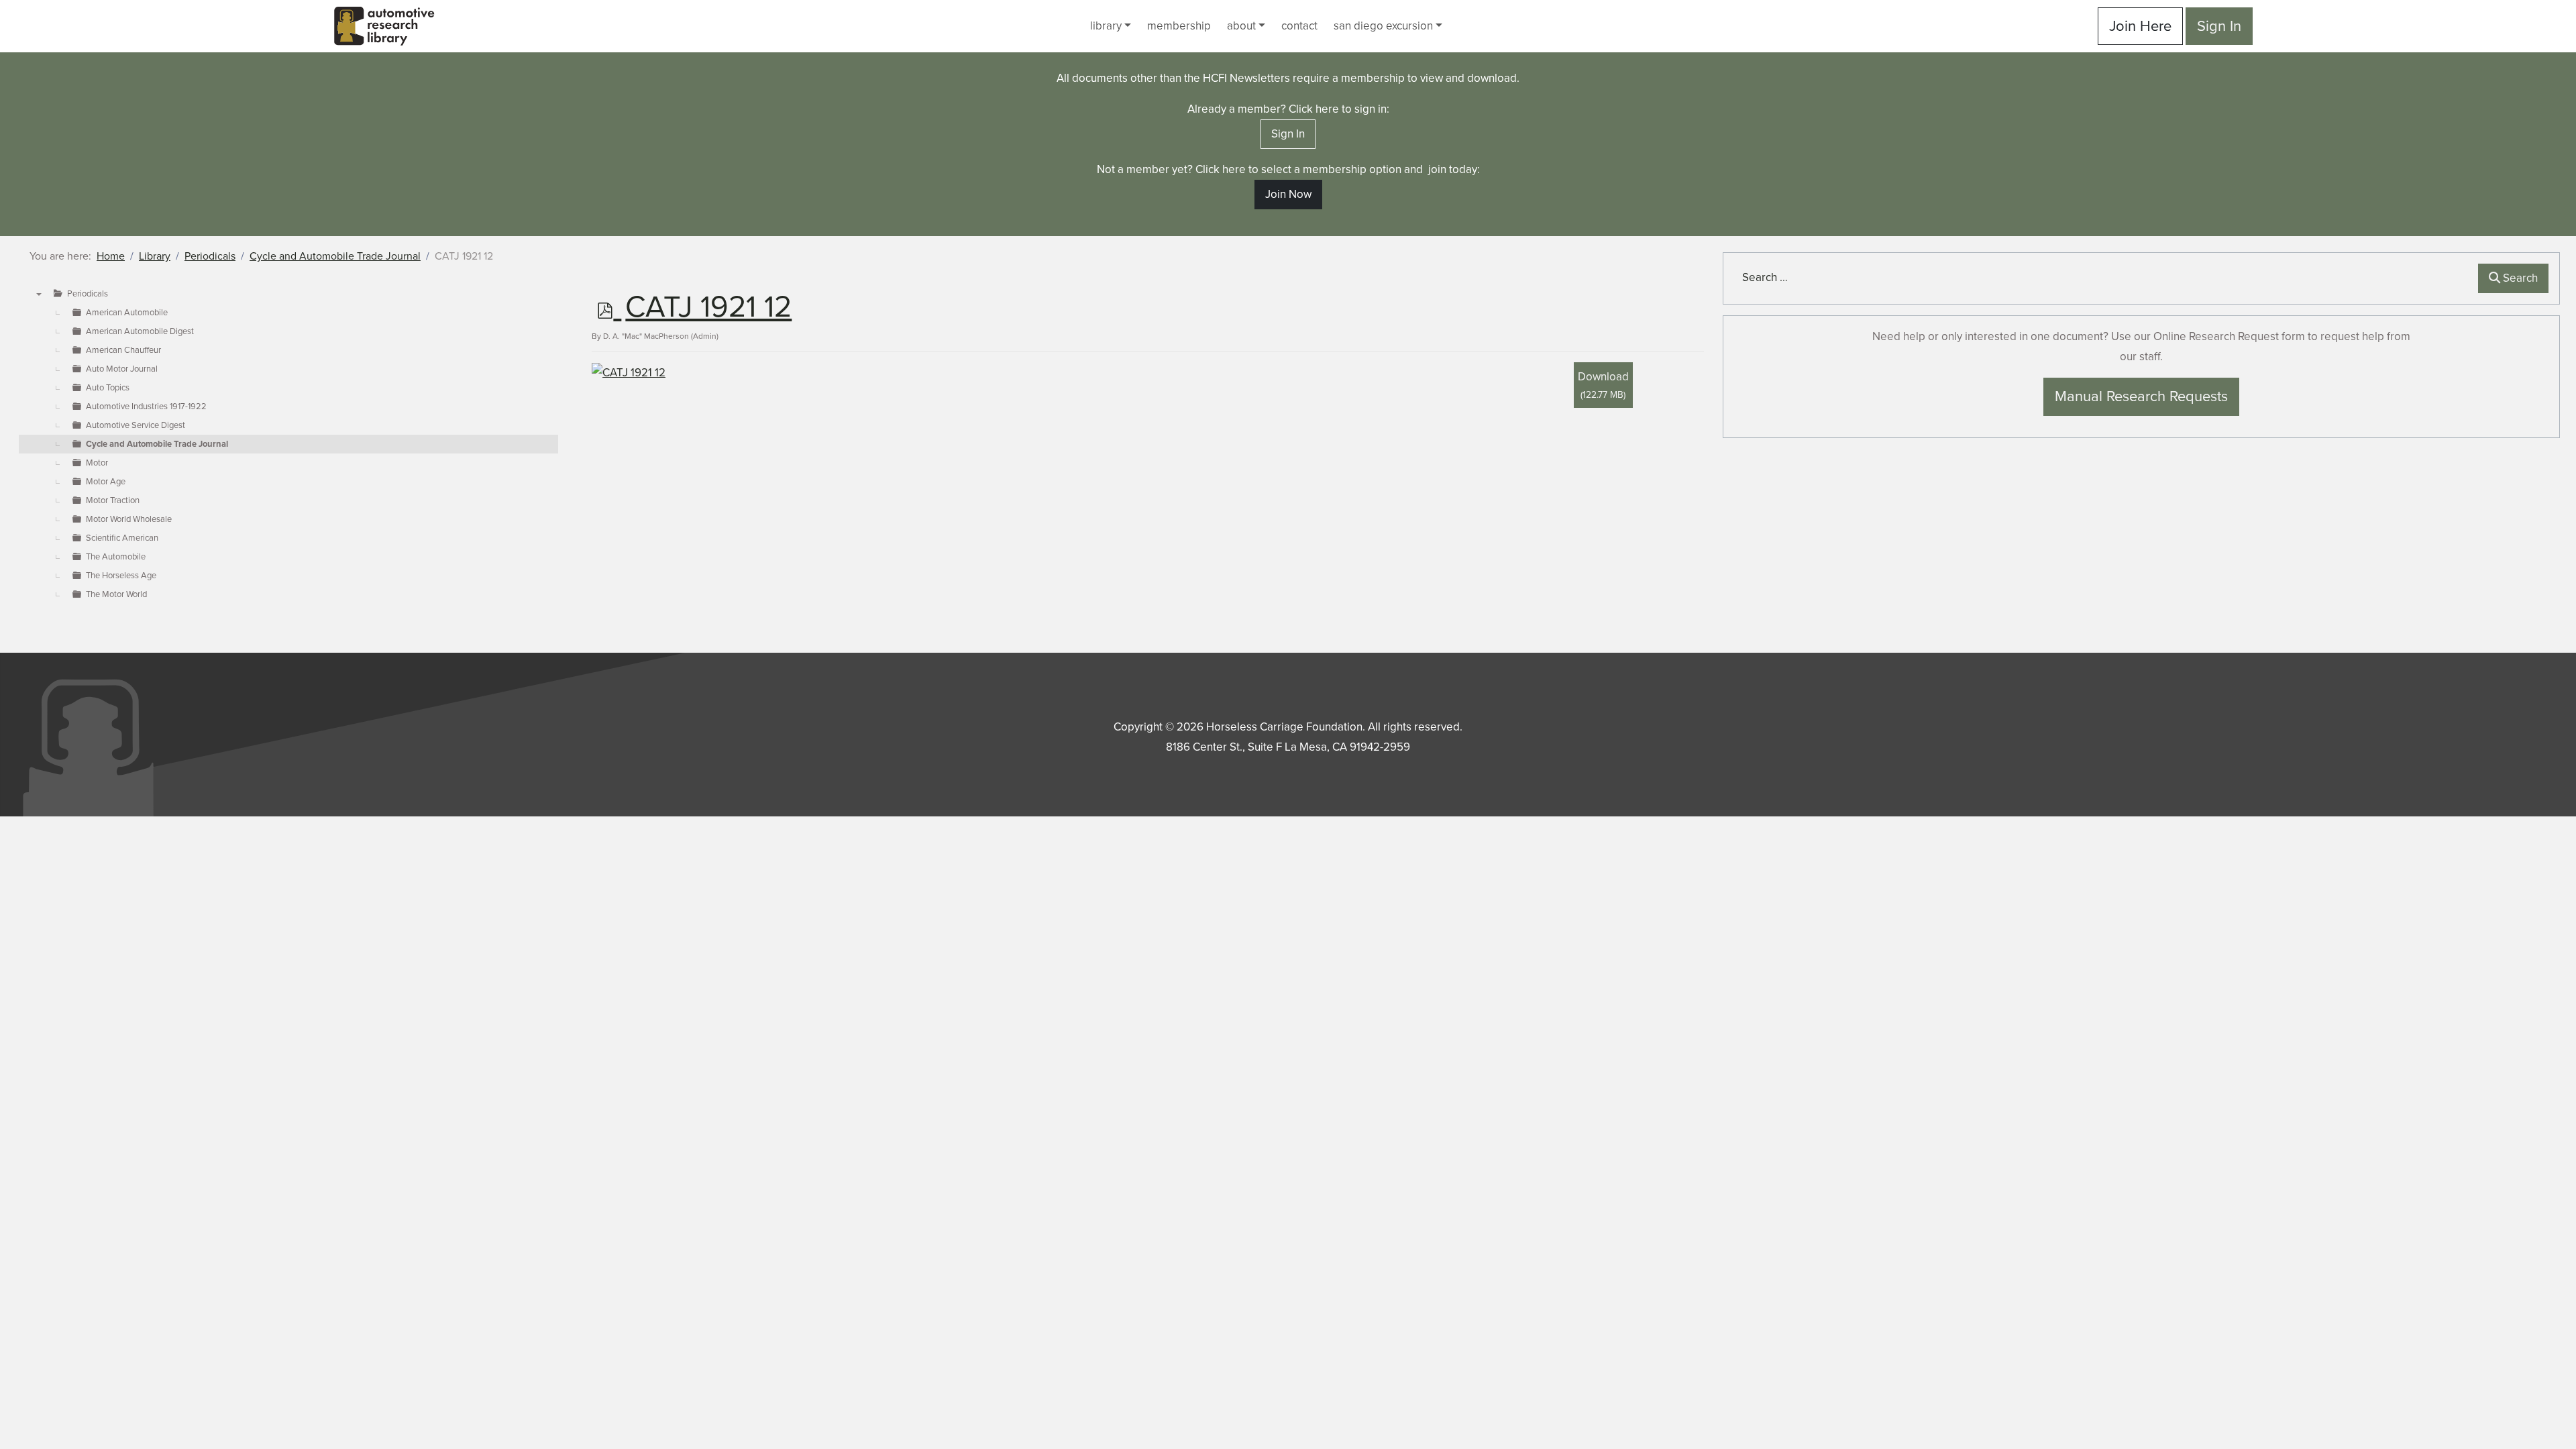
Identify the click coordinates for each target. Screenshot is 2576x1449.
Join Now (1288, 194)
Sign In (2219, 26)
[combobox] (2103, 278)
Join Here (2140, 26)
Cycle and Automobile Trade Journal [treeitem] (157, 444)
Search (2519, 278)
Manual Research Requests (2141, 396)
